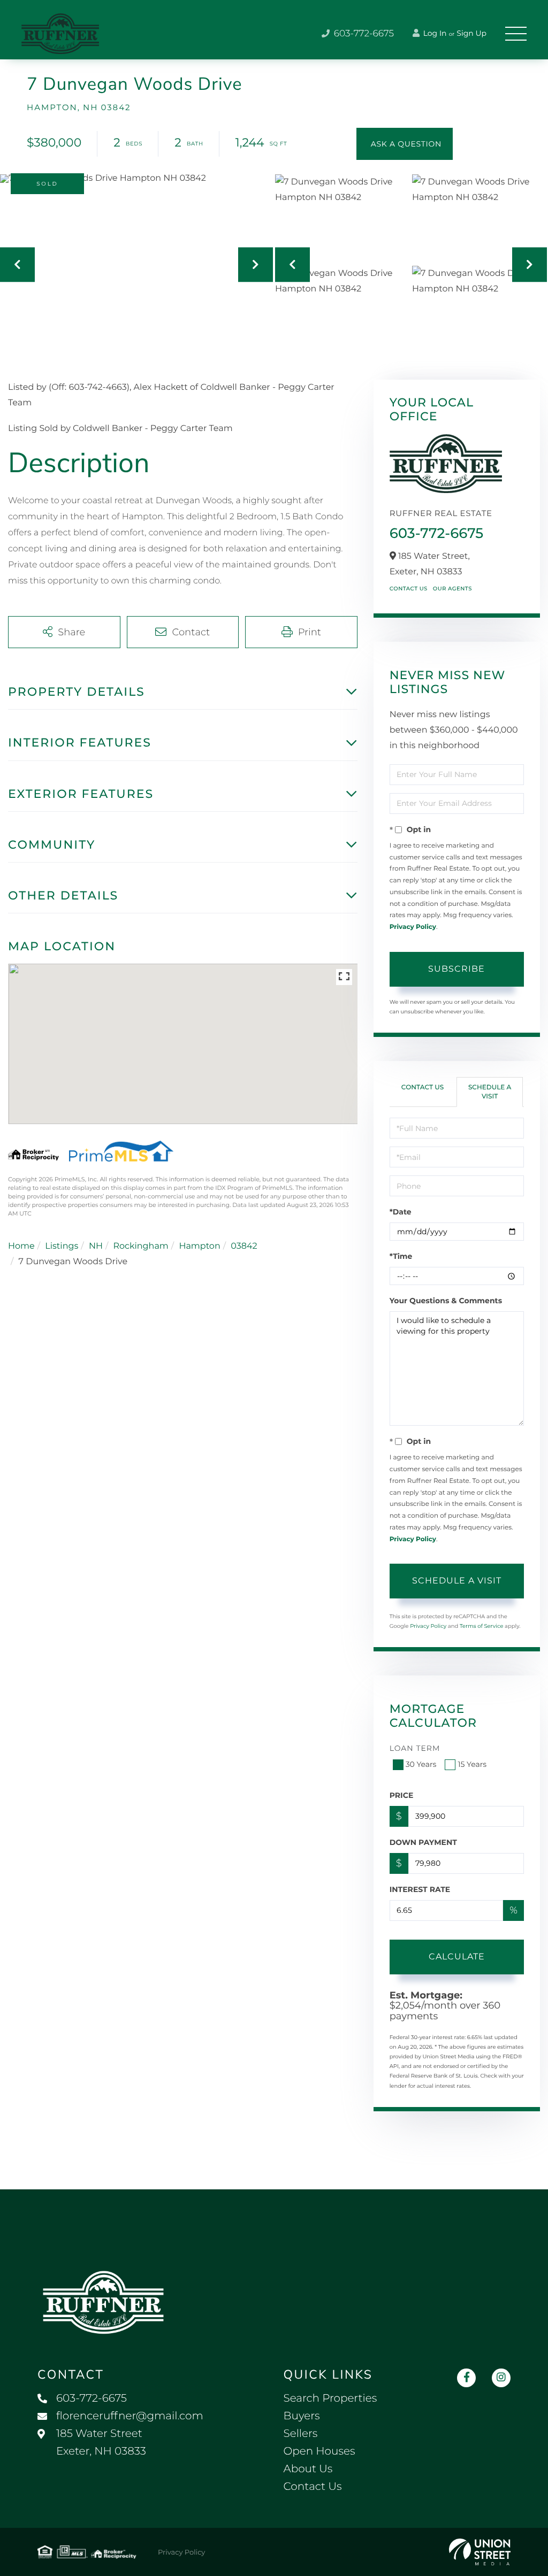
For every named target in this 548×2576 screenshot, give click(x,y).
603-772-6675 (363, 34)
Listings (62, 1246)
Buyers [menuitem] (302, 2416)
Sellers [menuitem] (301, 2434)
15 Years (472, 1764)
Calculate (457, 1956)
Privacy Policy (413, 927)
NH (96, 1246)
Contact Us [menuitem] (313, 2487)
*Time (401, 1256)
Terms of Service (482, 1626)
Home (21, 1246)
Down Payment (423, 1842)
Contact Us (409, 589)
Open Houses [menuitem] (319, 2451)
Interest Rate (420, 1889)
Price (402, 1795)
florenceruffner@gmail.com (130, 2416)
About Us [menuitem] (308, 2469)
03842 (244, 1246)
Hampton (199, 1246)
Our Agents (452, 589)
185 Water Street (101, 2443)
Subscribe (456, 969)
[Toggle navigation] (516, 34)
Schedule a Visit (490, 1092)
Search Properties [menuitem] (330, 2398)
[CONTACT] (405, 144)
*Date (401, 1212)
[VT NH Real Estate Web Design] (480, 2552)
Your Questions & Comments (446, 1301)
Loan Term (415, 1748)
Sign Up (471, 33)
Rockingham (140, 1246)
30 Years (421, 1764)
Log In (434, 33)
